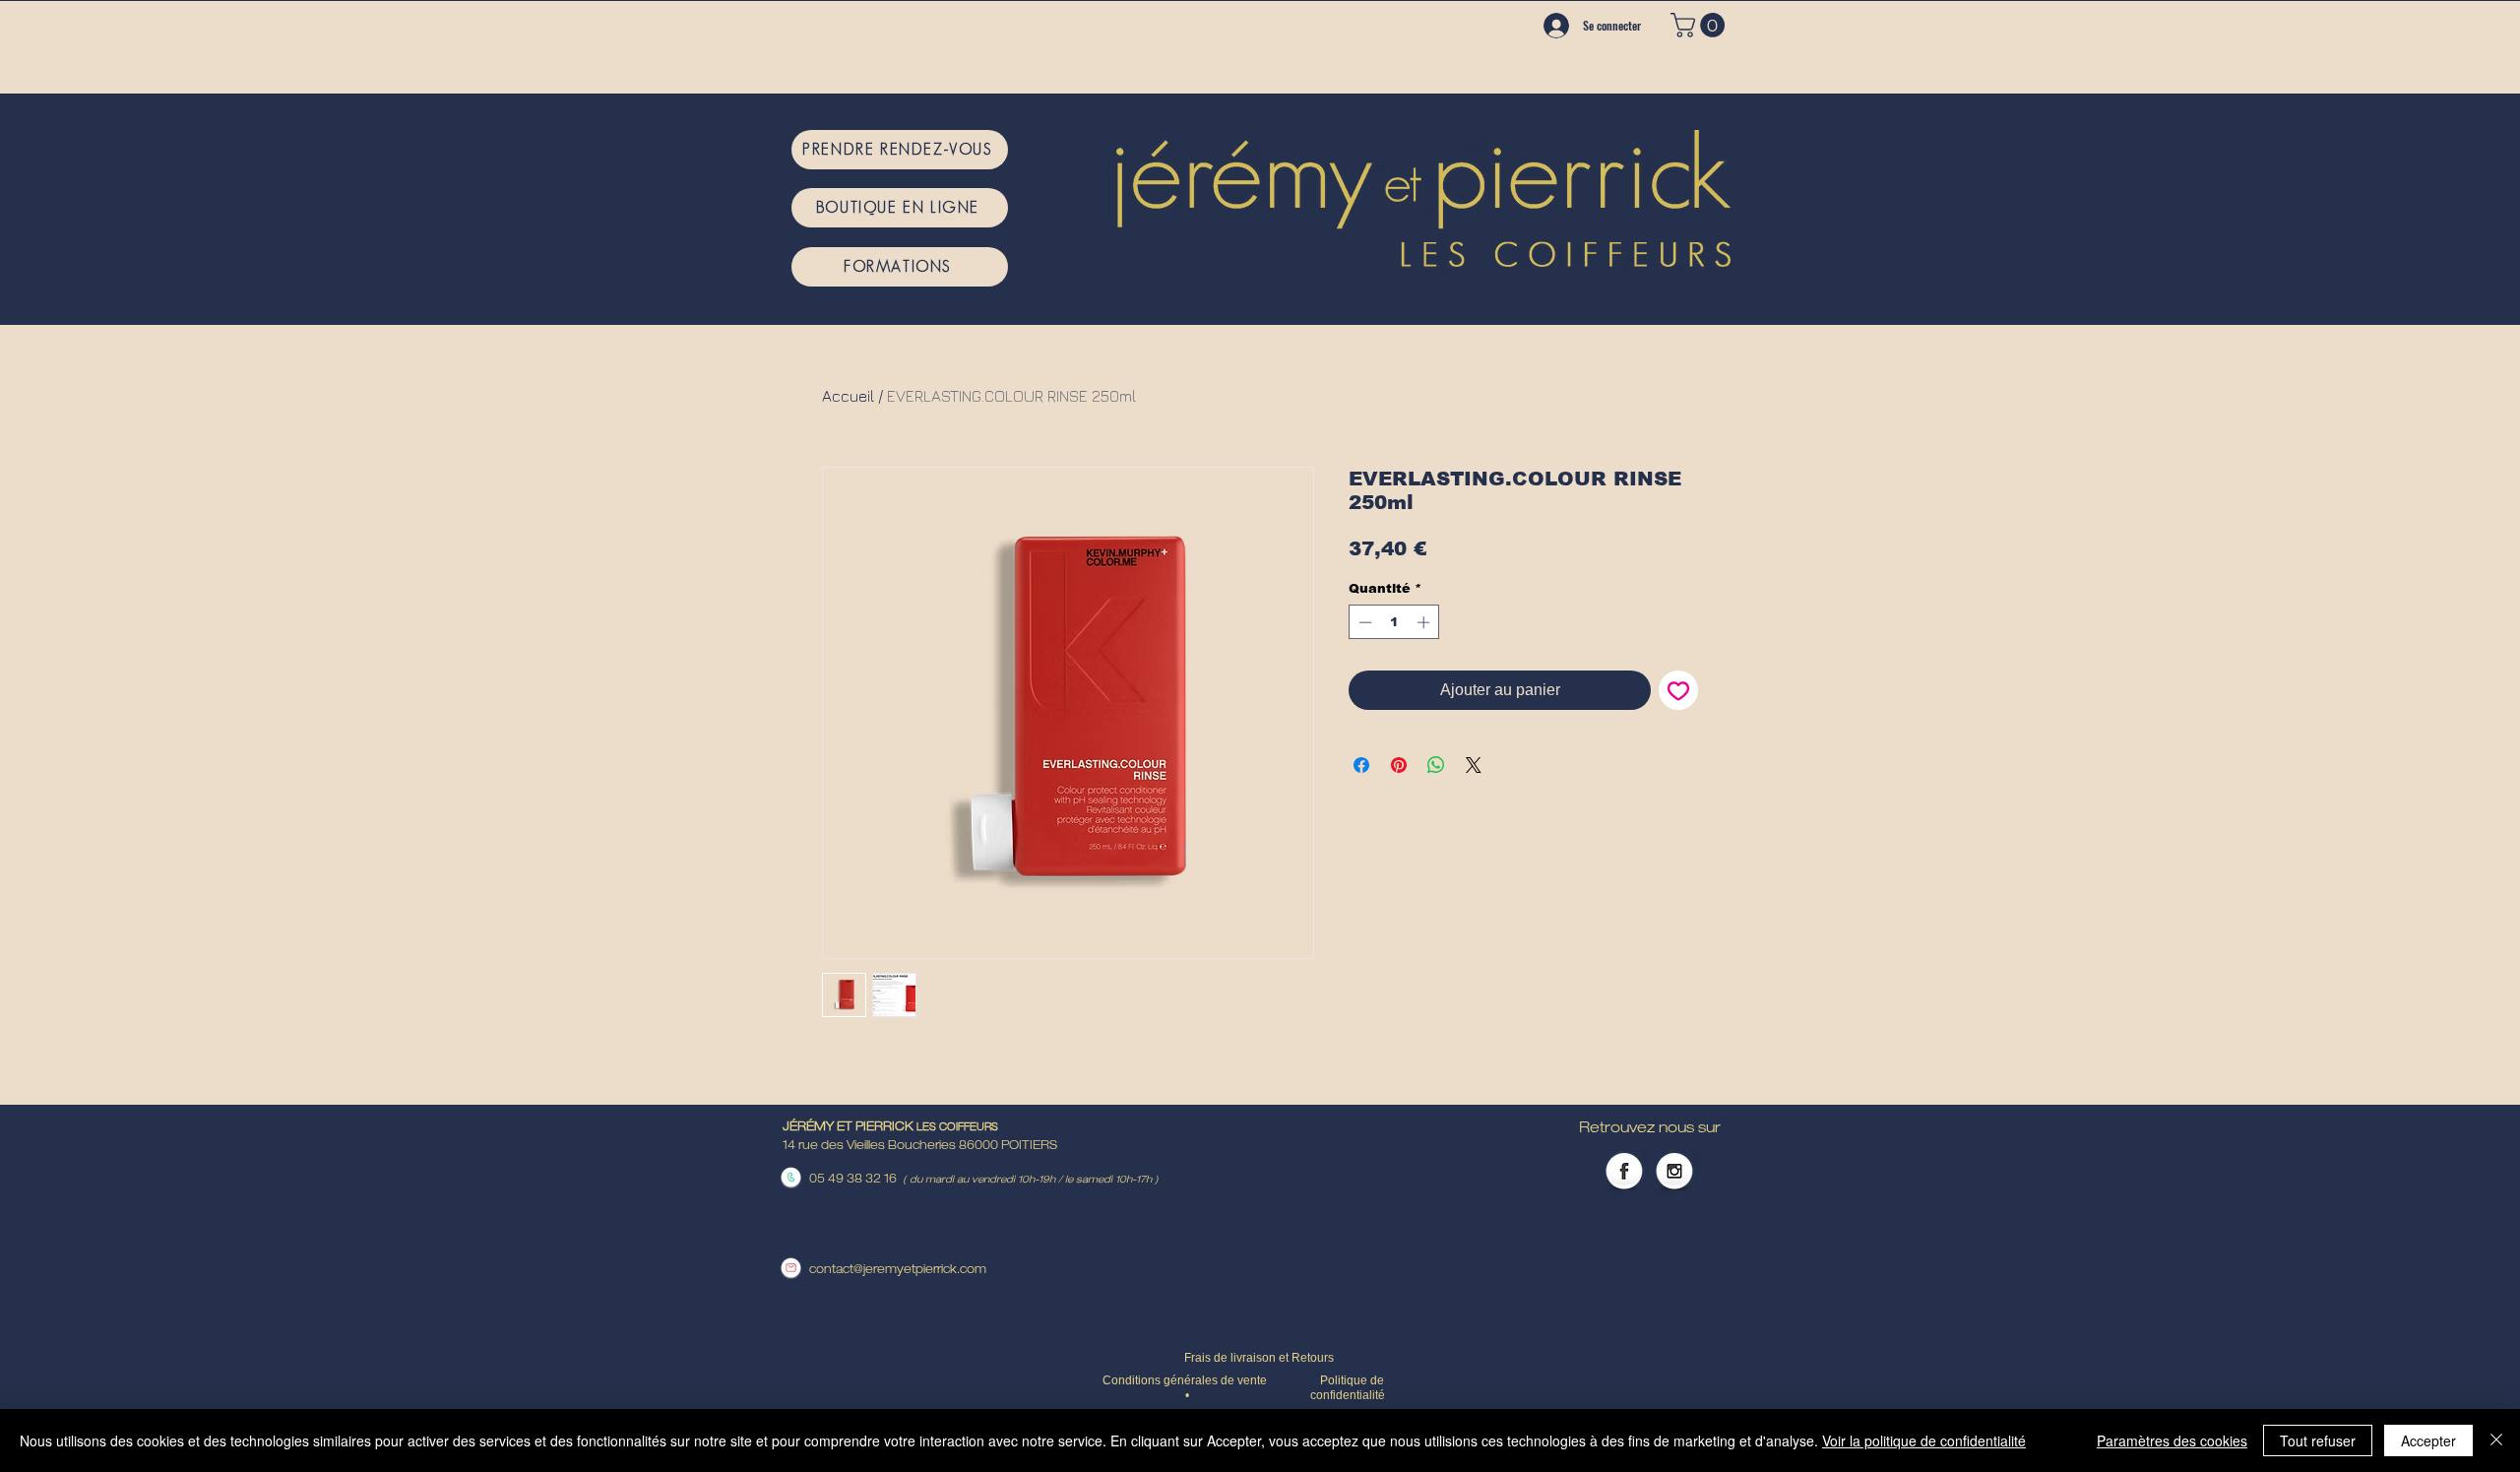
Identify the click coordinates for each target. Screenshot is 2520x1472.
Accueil (848, 396)
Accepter (2428, 1440)
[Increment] (1425, 622)
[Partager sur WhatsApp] (1436, 765)
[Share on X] (1474, 765)
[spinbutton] (1394, 622)
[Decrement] (1363, 622)
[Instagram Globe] (1674, 1173)
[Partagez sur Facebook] (1361, 765)
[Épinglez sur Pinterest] (1399, 765)
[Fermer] (2496, 1440)
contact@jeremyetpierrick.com (898, 1270)
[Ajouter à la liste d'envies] (1678, 690)
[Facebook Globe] (1624, 1173)
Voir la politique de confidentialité (1924, 1440)
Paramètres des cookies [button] (2172, 1440)
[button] (1701, 25)
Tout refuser (2318, 1440)
